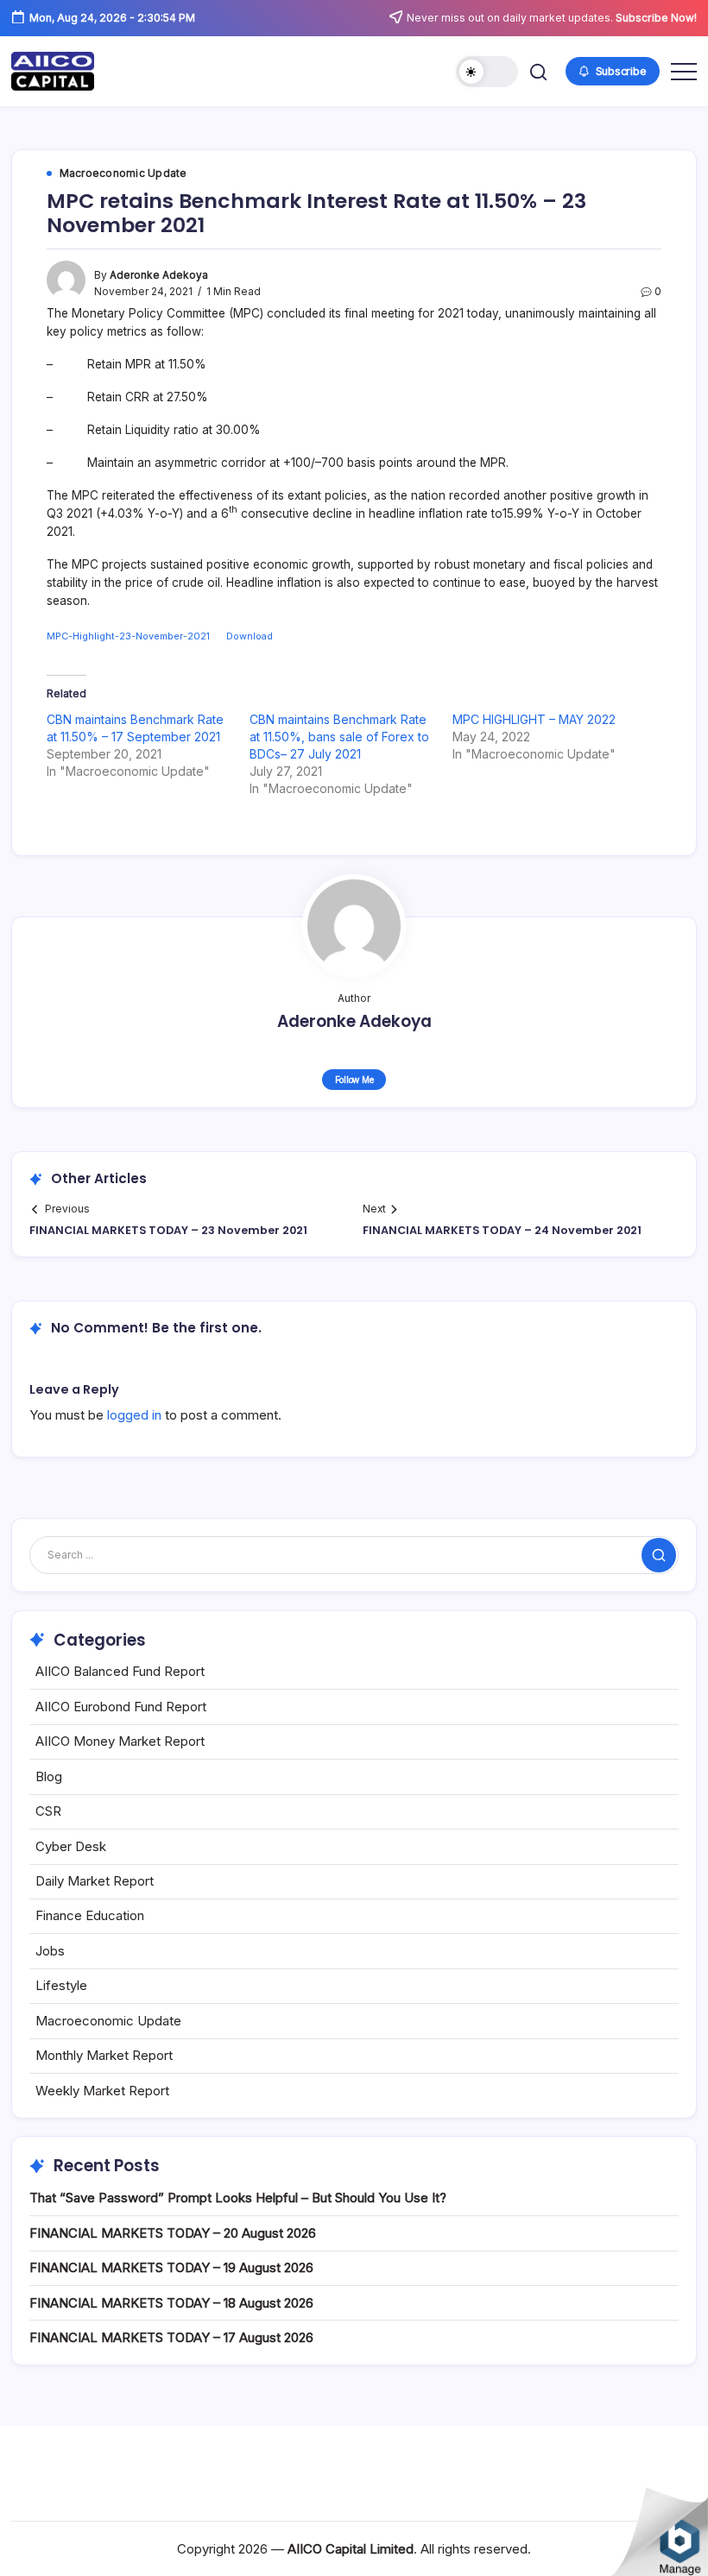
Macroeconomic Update (108, 2021)
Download (250, 636)
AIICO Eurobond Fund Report (121, 1707)
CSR (48, 1811)
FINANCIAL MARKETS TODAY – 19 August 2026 (171, 2267)
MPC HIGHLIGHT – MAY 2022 (534, 719)
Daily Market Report (95, 1881)
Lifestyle (61, 1985)
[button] (487, 72)
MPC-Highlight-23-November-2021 (128, 636)
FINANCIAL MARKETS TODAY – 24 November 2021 (502, 1230)
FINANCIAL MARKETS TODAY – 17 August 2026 (171, 2337)
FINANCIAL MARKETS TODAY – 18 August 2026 (171, 2303)
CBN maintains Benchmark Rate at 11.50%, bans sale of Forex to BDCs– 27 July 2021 (339, 737)
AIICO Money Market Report (120, 1741)
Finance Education (90, 1915)
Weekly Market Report (102, 2091)
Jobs (50, 1951)
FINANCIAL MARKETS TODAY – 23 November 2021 (168, 1230)
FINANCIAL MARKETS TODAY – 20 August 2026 (173, 2233)
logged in (134, 1415)
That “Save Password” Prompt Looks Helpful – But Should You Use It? (238, 2198)
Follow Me (354, 1080)
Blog (49, 1776)
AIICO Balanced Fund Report (120, 1671)
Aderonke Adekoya (159, 275)
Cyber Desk (71, 1846)
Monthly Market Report (104, 2055)
